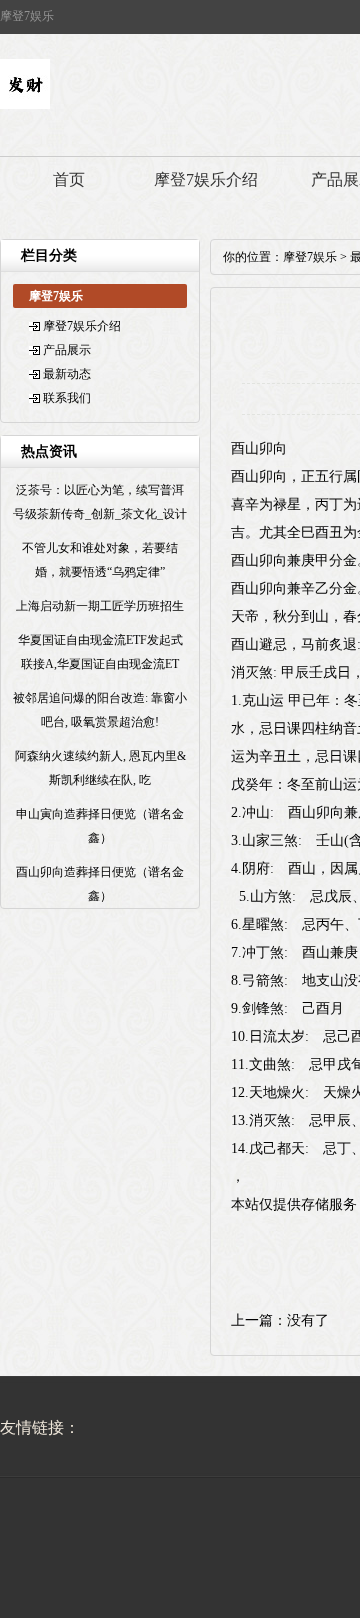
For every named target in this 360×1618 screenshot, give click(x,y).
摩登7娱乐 (310, 257)
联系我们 (67, 398)
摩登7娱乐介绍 (206, 179)
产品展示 (67, 350)
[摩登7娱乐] (25, 105)
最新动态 (67, 374)
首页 (69, 179)
